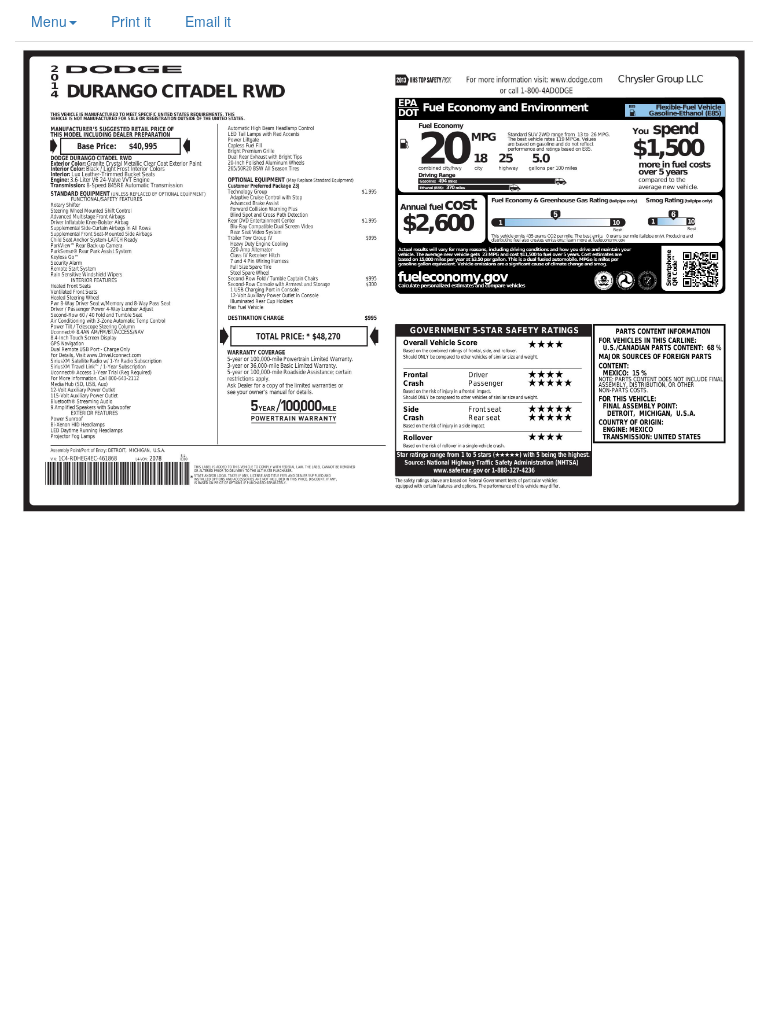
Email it (208, 21)
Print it (131, 21)
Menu (49, 21)
